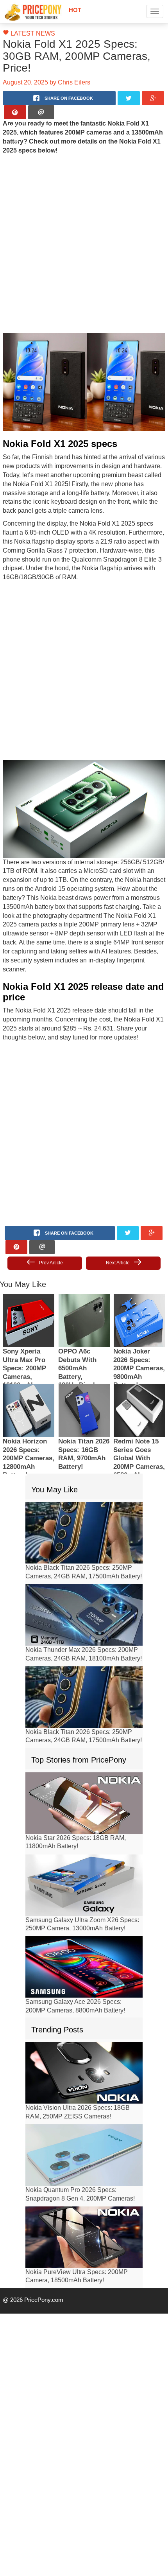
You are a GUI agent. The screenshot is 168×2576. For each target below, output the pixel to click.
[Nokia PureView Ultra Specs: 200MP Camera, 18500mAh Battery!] (84, 2196)
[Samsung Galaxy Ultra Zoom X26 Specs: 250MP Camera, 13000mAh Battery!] (84, 1844)
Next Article (118, 1222)
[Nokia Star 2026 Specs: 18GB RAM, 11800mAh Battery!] (84, 1762)
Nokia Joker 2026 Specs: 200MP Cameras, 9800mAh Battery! (139, 1327)
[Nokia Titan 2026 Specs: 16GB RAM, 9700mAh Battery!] (84, 1369)
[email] (41, 100)
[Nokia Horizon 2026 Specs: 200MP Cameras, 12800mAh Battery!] (29, 1369)
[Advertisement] (84, 231)
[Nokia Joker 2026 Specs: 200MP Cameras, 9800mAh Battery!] (139, 1279)
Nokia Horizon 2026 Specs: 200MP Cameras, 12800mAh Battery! (29, 1417)
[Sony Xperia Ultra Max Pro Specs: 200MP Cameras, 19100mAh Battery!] (29, 1279)
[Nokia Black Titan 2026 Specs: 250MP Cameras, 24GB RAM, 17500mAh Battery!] (84, 1491)
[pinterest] (15, 100)
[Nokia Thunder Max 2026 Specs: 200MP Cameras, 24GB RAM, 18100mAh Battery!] (84, 1573)
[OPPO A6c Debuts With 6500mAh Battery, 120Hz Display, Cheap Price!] (84, 1279)
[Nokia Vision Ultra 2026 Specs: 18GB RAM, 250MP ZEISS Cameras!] (84, 2031)
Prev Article (50, 1222)
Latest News (29, 34)
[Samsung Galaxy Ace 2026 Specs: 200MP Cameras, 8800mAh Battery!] (84, 1926)
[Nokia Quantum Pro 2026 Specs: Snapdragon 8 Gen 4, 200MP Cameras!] (84, 2114)
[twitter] (129, 86)
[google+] (153, 86)
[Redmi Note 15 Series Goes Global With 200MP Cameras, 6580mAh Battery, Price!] (139, 1369)
